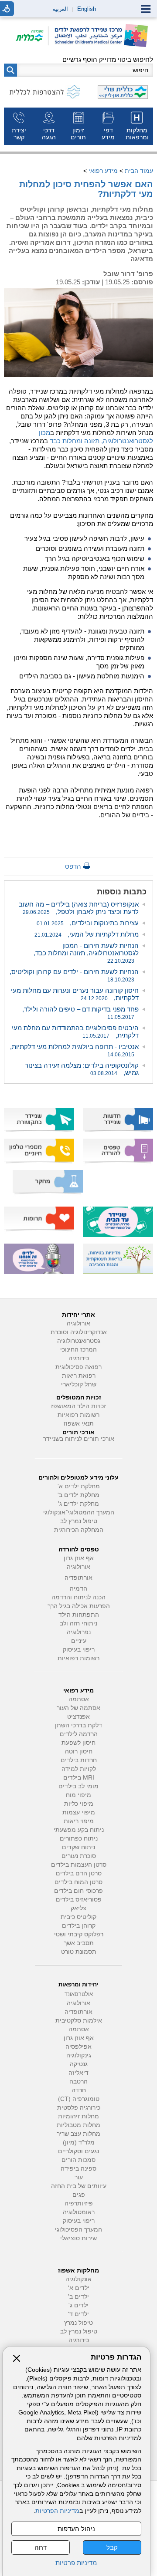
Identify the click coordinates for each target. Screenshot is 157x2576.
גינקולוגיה (79, 2055)
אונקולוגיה (78, 2279)
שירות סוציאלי (78, 2238)
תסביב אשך (79, 1943)
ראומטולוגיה (79, 2212)
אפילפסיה (78, 2047)
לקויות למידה (79, 1769)
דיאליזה (78, 2073)
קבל (112, 2547)
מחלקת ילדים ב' (78, 1495)
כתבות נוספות (122, 892)
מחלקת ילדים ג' (78, 1504)
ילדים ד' (78, 2314)
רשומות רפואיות (78, 1415)
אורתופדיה (78, 1578)
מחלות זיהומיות (78, 2116)
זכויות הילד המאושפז (78, 1406)
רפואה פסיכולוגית (78, 1367)
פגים (79, 2195)
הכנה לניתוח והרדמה (78, 1597)
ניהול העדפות (76, 2529)
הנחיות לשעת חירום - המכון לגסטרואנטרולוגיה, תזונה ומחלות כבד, (86, 953)
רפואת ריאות (79, 1376)
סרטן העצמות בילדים (79, 1865)
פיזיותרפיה (79, 2203)
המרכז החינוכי (78, 1350)
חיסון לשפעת (78, 1743)
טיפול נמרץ (78, 2323)
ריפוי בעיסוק (79, 1650)
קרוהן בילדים (79, 1926)
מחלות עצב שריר (78, 2134)
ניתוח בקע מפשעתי (79, 1830)
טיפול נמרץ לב (79, 1521)
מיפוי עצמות (79, 1812)
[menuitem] (138, 126)
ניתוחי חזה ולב (78, 1623)
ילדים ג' (78, 2305)
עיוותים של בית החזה (79, 2186)
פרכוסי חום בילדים (78, 1891)
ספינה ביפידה (78, 2169)
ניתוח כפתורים (79, 1839)
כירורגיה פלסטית (79, 2108)
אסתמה (79, 1699)
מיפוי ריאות (79, 1821)
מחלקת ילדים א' (79, 1486)
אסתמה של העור (78, 1708)
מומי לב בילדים (78, 1786)
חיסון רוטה (79, 1752)
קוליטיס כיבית (78, 1917)
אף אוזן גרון (79, 1558)
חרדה (79, 2090)
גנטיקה (79, 2064)
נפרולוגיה (79, 1632)
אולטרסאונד (79, 1994)
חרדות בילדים (79, 1760)
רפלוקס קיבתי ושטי (79, 1934)
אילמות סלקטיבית (79, 2021)
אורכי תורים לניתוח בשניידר (79, 1439)
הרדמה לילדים (79, 1734)
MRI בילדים (79, 1778)
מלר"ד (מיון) (79, 2143)
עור (79, 2177)
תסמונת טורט (79, 1952)
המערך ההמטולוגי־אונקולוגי (79, 1512)
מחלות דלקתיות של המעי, (87, 934)
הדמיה (78, 1589)
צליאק (78, 1908)
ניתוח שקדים (78, 1847)
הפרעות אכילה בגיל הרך (79, 1606)
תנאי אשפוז (79, 1424)
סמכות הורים (78, 2160)
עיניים (79, 1641)
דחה (41, 2547)
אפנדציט (78, 1717)
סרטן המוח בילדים (78, 1882)
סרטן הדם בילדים (79, 1873)
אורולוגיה (78, 1323)
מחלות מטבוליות (78, 2125)
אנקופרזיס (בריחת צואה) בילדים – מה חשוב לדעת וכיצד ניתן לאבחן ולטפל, (79, 908)
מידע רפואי (103, 171)
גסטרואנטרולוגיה (79, 1341)
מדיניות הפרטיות (57, 2511)
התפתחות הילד (79, 1615)
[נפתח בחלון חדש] (32, 36)
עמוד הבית (139, 171)
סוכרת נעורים (79, 1856)
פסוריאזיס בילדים (79, 1900)
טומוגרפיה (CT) (79, 2099)
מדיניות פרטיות (76, 2563)
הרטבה (78, 2082)
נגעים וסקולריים (78, 2151)
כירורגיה (79, 1358)
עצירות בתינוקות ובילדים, (88, 923)
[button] (10, 70)
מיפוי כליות (79, 1804)
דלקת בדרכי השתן (78, 1725)
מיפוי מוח (78, 1795)
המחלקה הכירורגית (79, 1530)
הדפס (73, 866)
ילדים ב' (78, 2297)
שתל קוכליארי (79, 1384)
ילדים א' (79, 2288)
